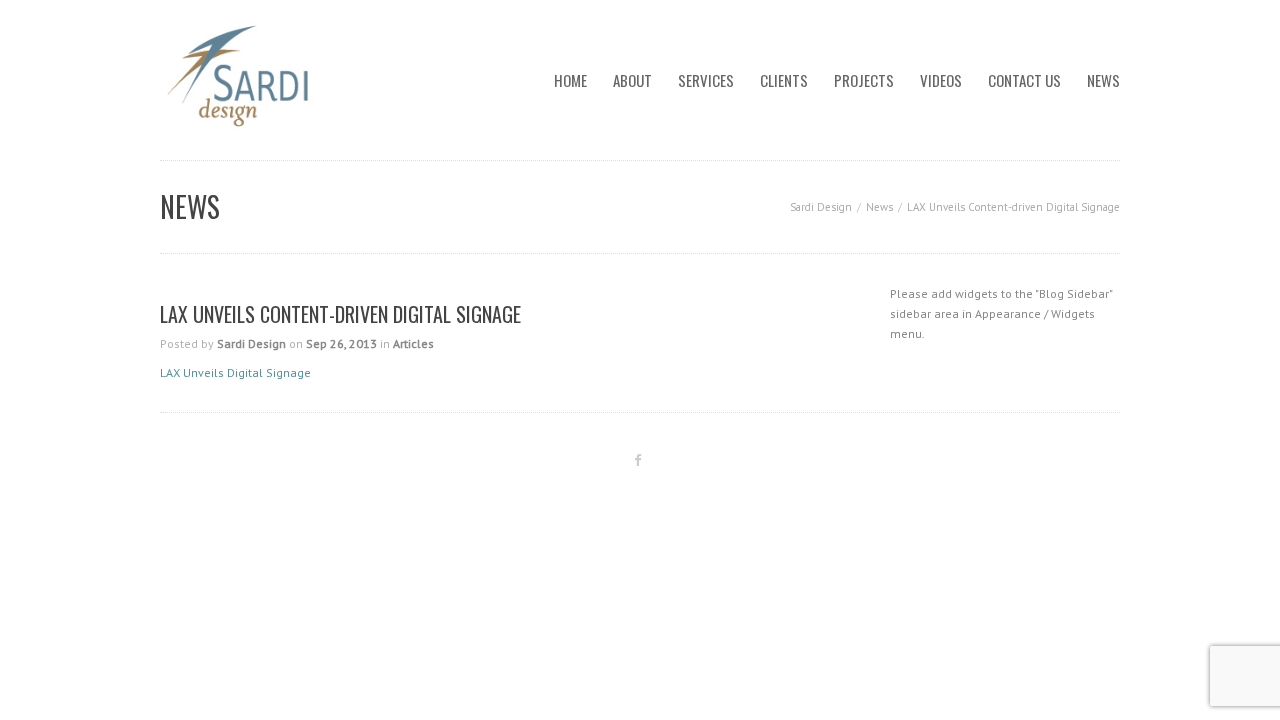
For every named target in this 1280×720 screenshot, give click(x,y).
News (1103, 80)
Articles (413, 343)
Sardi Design (821, 207)
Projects (864, 80)
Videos (941, 80)
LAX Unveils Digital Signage (235, 372)
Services (706, 80)
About (632, 80)
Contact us (1024, 80)
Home (570, 80)
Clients (784, 80)
